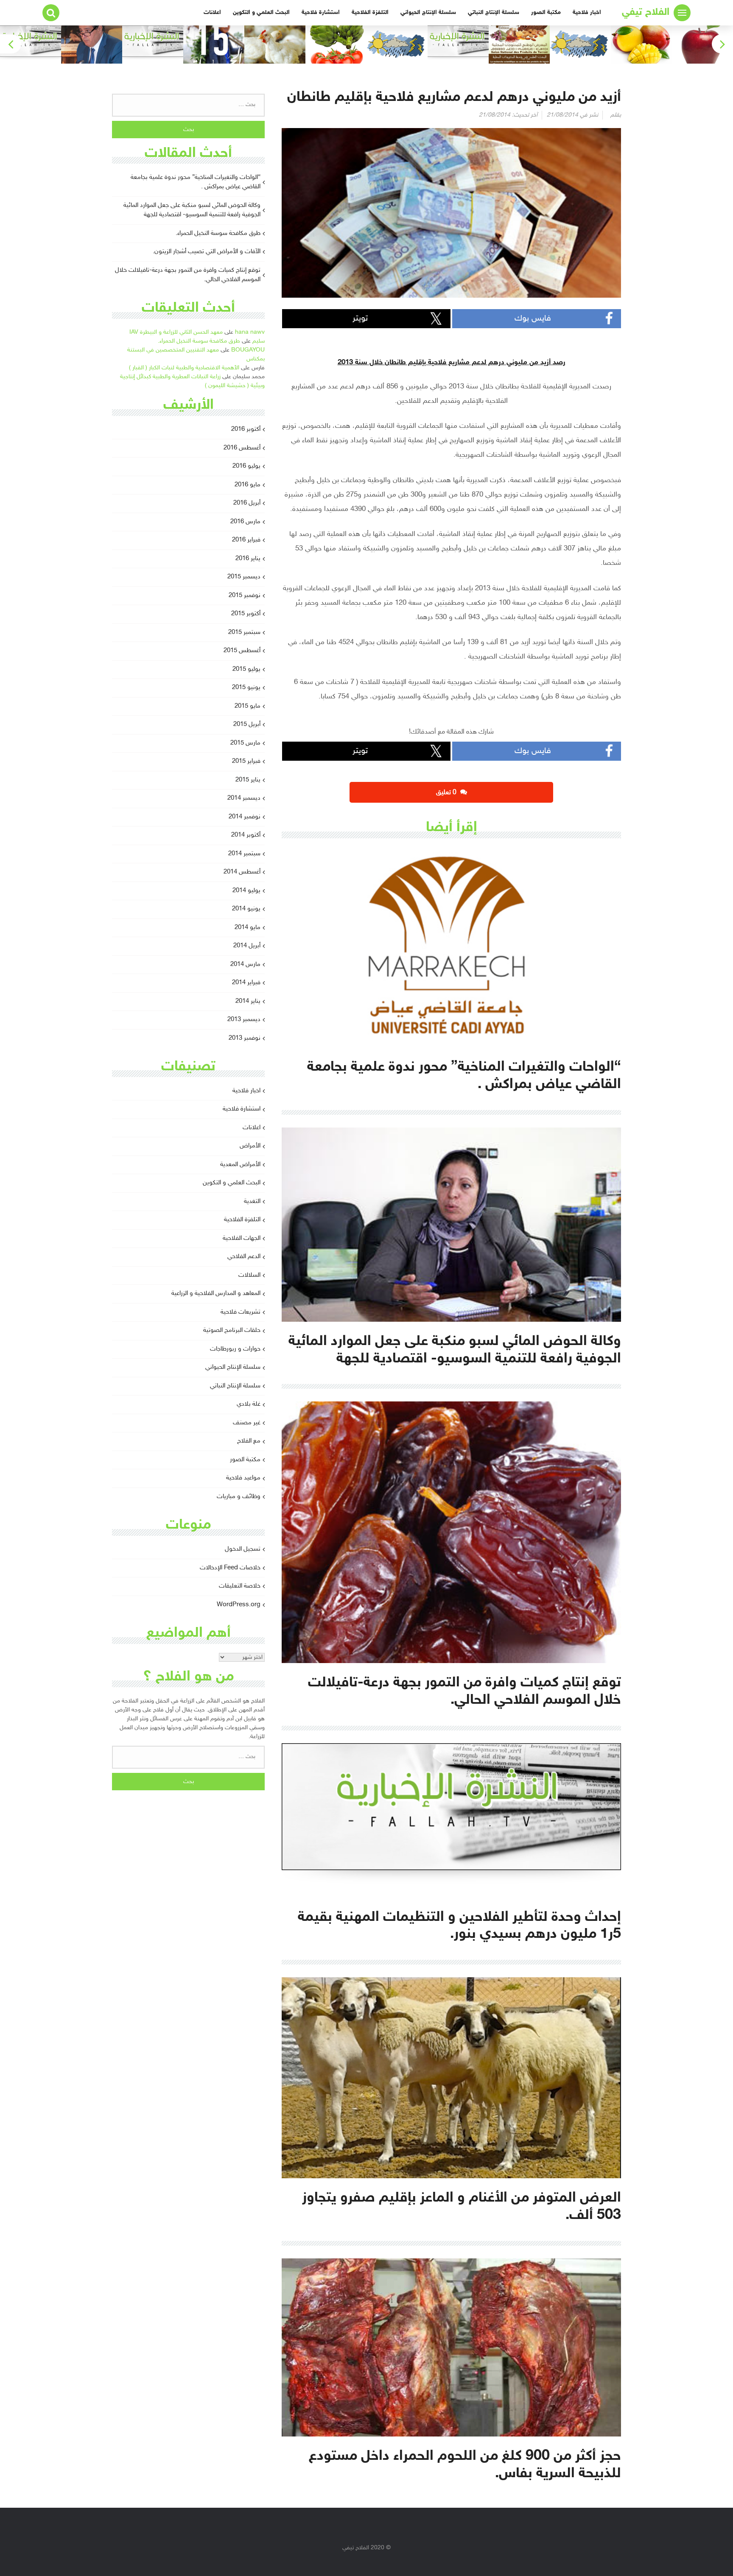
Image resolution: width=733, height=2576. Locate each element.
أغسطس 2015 (242, 651)
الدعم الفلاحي (244, 1257)
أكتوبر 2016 (246, 429)
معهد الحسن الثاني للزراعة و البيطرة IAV (176, 332)
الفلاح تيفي (646, 13)
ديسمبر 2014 (244, 798)
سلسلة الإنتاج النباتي (494, 13)
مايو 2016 (248, 485)
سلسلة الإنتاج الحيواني (428, 13)
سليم (259, 341)
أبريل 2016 (247, 503)
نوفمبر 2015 (245, 596)
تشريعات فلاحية (241, 1312)
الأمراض (250, 1146)
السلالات (249, 1275)
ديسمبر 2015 (244, 577)
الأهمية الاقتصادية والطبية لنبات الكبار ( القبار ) (184, 368)
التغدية (252, 1201)
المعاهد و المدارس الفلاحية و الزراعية (216, 1294)
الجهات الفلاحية (242, 1238)
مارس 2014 (245, 964)
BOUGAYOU (248, 350)
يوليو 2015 (246, 669)
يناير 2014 (248, 1001)
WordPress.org (239, 1605)
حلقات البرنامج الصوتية (232, 1330)
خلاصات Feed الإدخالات (230, 1568)
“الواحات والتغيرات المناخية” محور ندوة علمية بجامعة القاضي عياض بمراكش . (196, 182)
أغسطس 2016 (242, 448)
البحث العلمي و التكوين (261, 13)
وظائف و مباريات (239, 1497)
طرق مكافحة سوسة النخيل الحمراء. (218, 233)
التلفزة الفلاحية (370, 13)
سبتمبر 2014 (244, 854)
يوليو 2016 (246, 466)
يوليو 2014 (246, 891)
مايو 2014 (248, 928)
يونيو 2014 (246, 909)
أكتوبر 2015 (246, 614)
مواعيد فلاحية (243, 1478)
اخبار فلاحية (587, 13)
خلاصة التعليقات (240, 1586)
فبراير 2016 (246, 540)
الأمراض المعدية (240, 1165)
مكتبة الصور (546, 13)
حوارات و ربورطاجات (235, 1349)
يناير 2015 (248, 780)
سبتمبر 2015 (244, 632)
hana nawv (250, 332)
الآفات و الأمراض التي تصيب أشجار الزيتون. (207, 252)
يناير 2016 (248, 559)
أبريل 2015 (247, 724)
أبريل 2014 (247, 946)
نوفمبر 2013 (245, 1038)
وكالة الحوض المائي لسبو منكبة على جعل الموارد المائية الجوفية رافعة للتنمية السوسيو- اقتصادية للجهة (192, 210)
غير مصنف (247, 1423)
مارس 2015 (245, 743)
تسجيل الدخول (243, 1549)
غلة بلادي (249, 1404)
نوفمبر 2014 (245, 817)
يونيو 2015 (246, 688)
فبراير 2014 (246, 983)
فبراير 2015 (246, 761)
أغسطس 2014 (242, 872)
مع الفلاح (249, 1441)
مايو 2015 (248, 706)
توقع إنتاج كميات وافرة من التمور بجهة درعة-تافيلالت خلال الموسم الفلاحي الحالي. (188, 275)
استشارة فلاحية (321, 13)
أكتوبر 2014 (246, 835)
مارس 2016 (245, 522)
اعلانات (212, 13)
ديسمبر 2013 (244, 1020)
